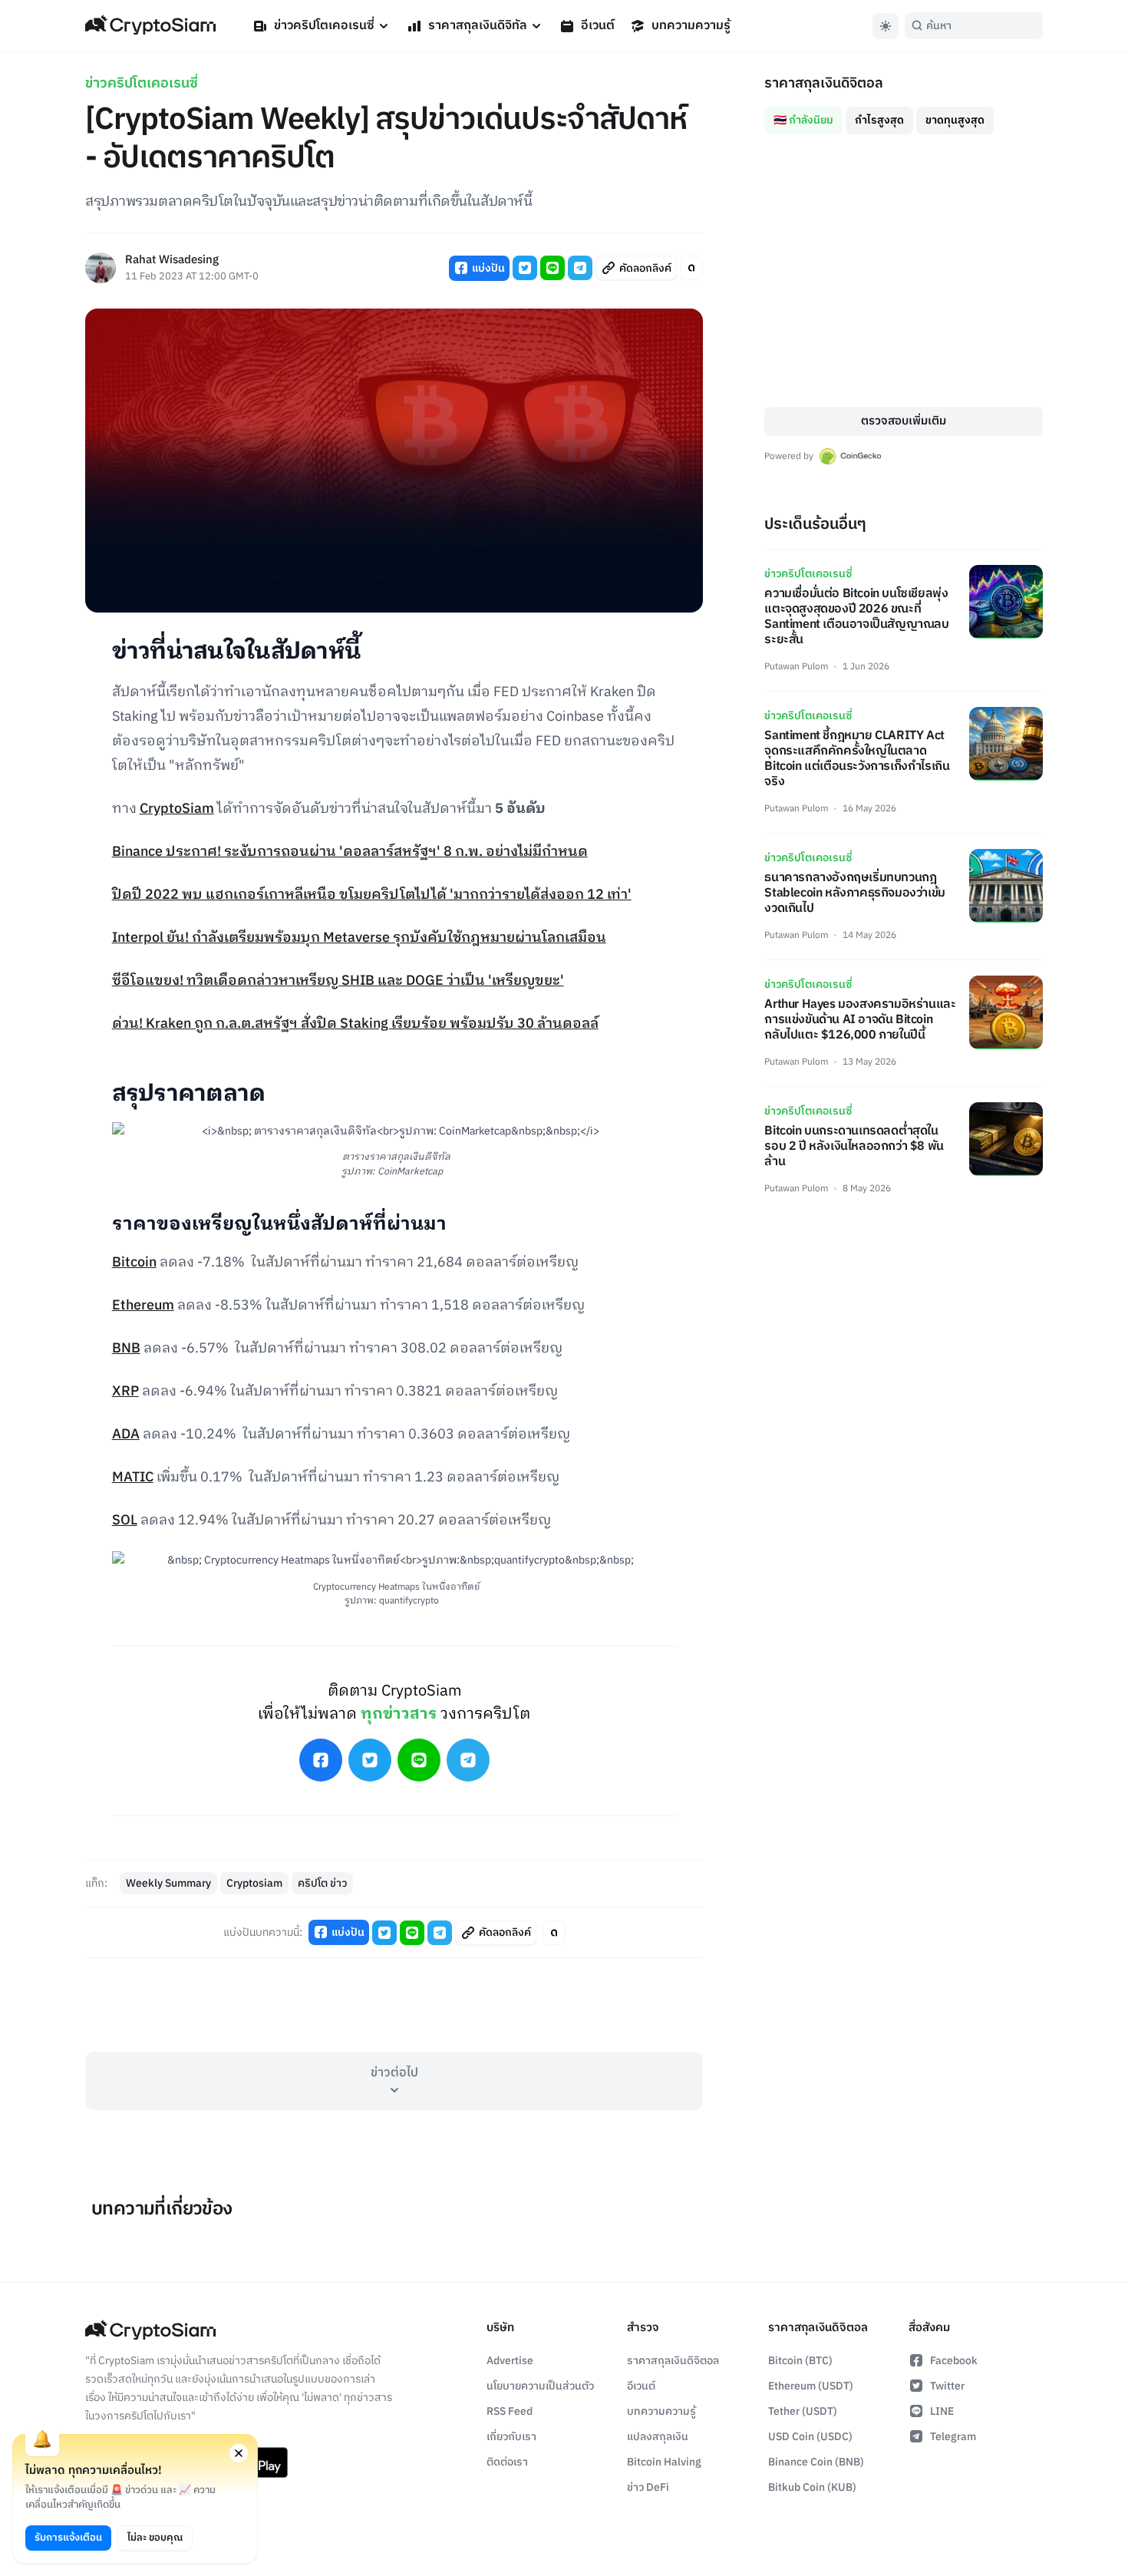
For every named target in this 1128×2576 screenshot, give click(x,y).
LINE (942, 2411)
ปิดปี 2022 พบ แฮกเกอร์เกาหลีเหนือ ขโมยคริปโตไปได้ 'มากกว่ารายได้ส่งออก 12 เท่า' (372, 895)
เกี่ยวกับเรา (511, 2437)
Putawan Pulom (796, 667)
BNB (126, 1349)
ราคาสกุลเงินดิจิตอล (673, 2361)
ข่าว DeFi (648, 2487)
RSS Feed (510, 2411)
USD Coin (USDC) (810, 2437)
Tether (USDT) (803, 2411)
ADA (126, 1435)
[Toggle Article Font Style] (691, 268)
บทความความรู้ (691, 26)
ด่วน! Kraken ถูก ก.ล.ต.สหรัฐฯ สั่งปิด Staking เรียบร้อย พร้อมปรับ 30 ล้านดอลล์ (355, 1024)
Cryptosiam (254, 1883)
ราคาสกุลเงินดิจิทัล (478, 26)
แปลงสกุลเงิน (658, 2437)
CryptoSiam (177, 809)
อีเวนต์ (598, 26)
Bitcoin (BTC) (800, 2361)
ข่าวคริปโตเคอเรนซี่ (324, 26)
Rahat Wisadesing (172, 261)
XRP (125, 1392)
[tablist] (904, 114)
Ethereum (143, 1306)
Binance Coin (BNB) (816, 2462)
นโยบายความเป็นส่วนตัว (540, 2386)
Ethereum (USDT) (811, 2386)
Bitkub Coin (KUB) (812, 2487)
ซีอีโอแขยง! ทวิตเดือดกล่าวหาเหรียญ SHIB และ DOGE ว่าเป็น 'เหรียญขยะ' (338, 981)
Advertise (510, 2361)
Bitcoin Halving (664, 2462)
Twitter (947, 2386)
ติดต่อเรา (507, 2462)
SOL (125, 1521)
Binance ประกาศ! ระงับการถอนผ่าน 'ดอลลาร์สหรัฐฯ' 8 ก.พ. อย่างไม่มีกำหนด (350, 852)
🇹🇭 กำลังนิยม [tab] (803, 120)
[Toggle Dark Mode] (886, 26)
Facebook (954, 2361)
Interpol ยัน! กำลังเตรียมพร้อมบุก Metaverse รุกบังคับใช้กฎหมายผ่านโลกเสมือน (359, 938)
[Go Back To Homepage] (150, 26)
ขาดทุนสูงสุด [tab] (955, 120)
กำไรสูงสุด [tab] (879, 120)
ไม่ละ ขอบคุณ (155, 2538)
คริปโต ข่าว (322, 1883)
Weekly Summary (168, 1883)
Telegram (953, 2437)
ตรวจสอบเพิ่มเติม (904, 421)
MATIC (133, 1478)
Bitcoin (134, 1263)
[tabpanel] (904, 271)
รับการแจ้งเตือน (68, 2538)
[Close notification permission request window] (239, 2453)
